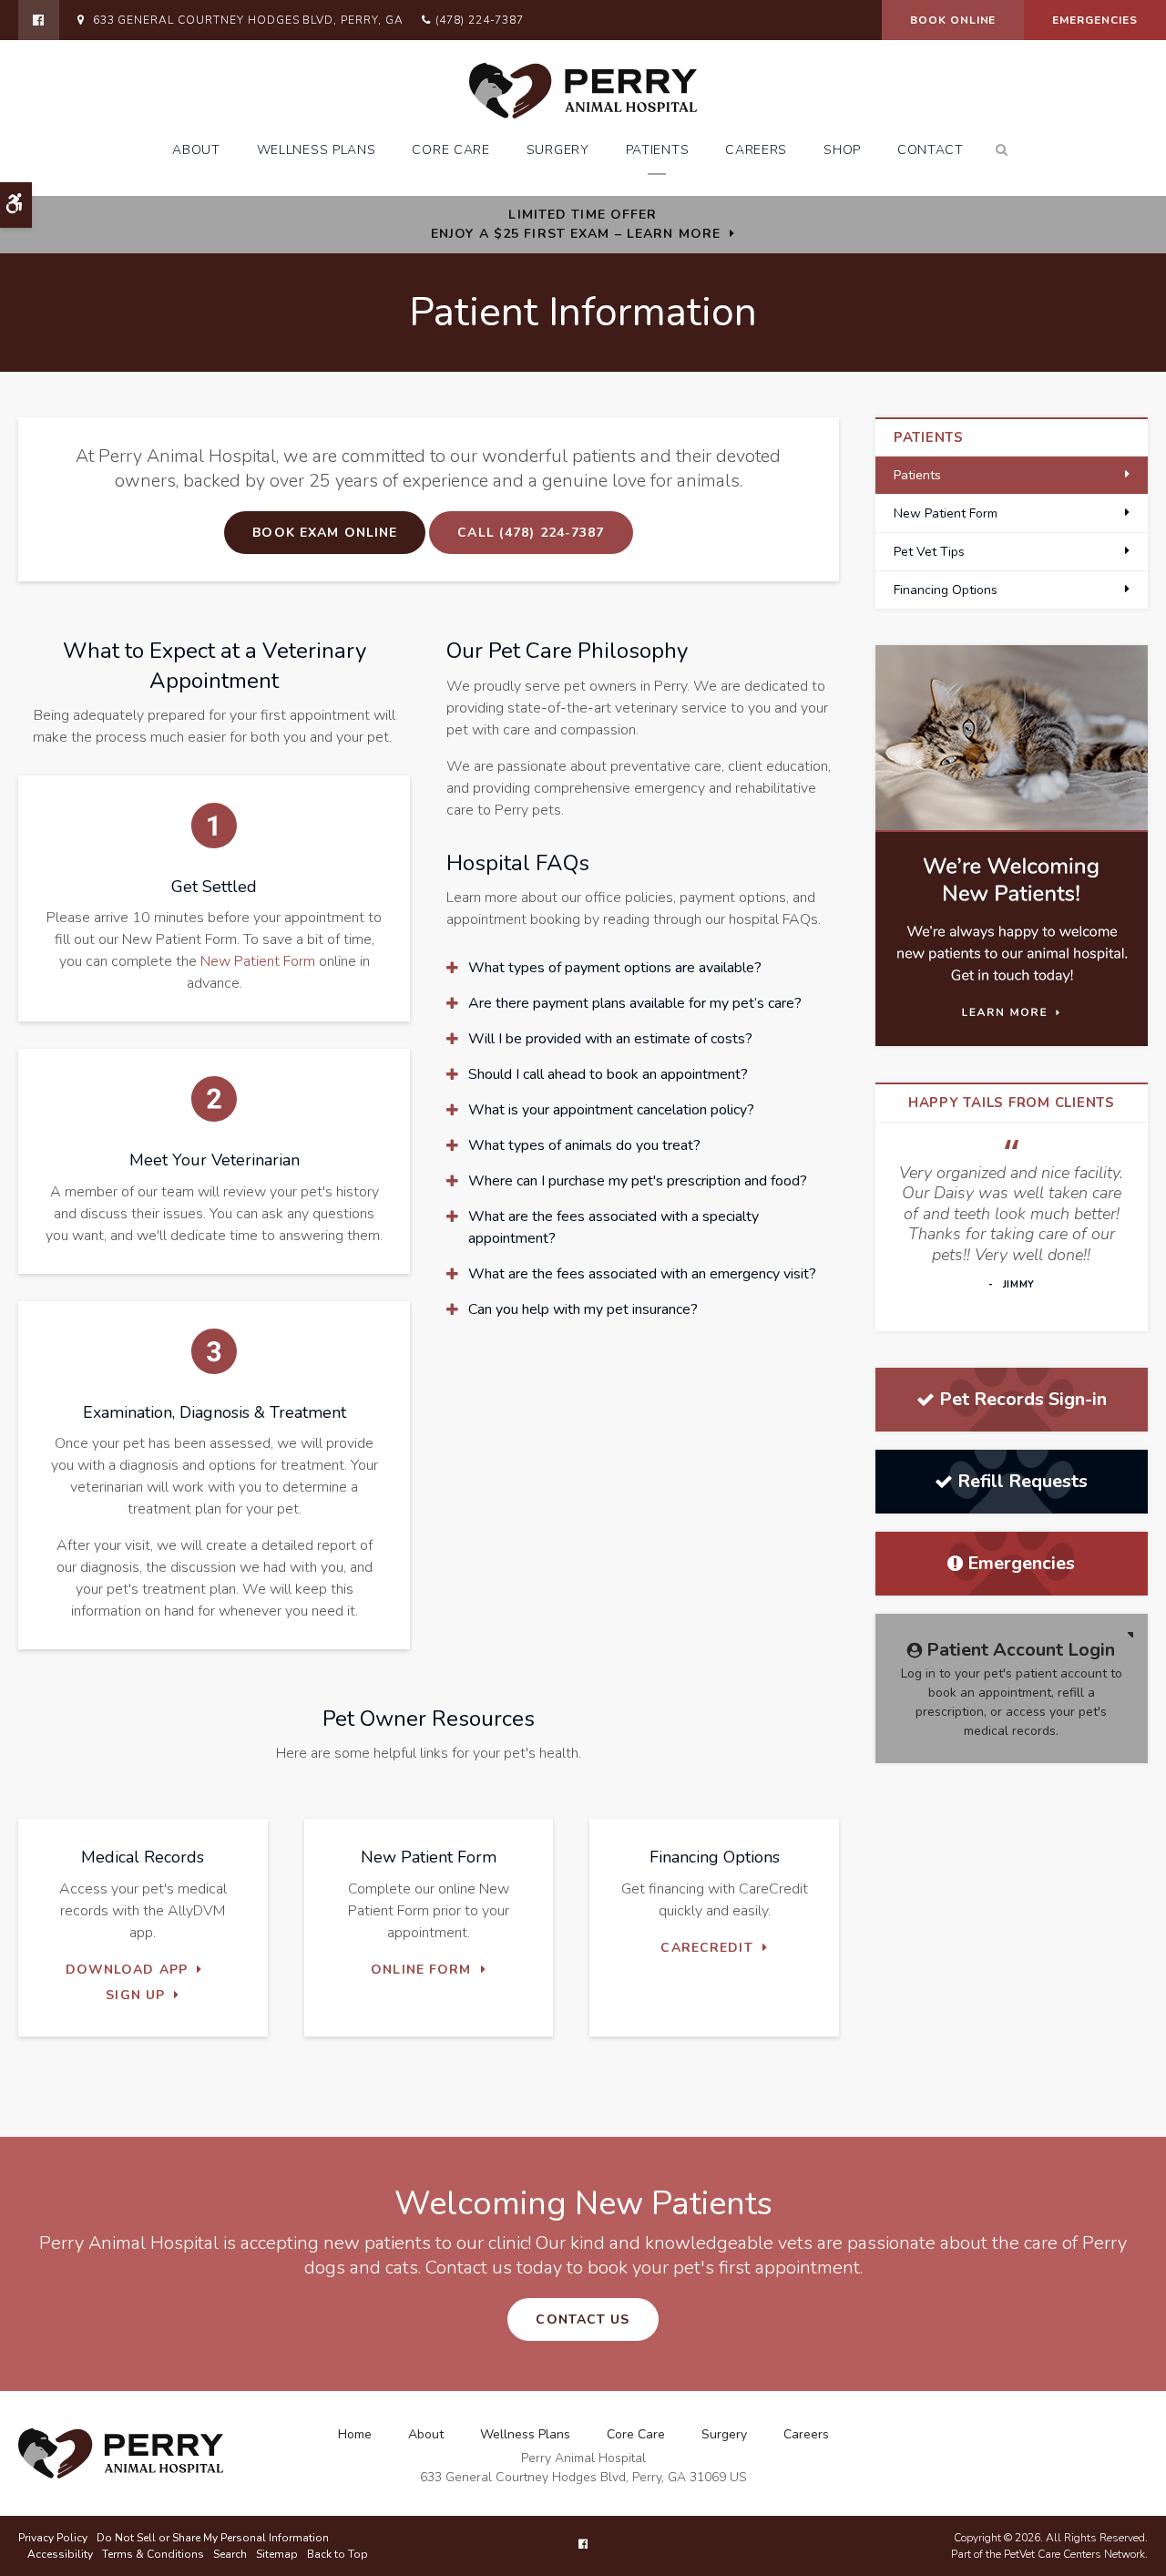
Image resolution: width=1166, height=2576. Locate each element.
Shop (842, 150)
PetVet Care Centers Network (1074, 2554)
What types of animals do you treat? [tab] (584, 1145)
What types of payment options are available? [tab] (615, 968)
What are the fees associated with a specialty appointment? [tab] (614, 1227)
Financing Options (946, 590)
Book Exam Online (325, 533)
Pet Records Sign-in (1023, 1399)
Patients (658, 150)
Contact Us (583, 2319)
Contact (931, 150)
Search (230, 2554)
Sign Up (135, 1995)
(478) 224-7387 (480, 20)
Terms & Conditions (153, 2554)
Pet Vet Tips (929, 552)
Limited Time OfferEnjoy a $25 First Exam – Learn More (576, 224)
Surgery (558, 150)
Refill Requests (1023, 1481)
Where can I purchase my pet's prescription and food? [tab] (638, 1181)
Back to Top (338, 2554)
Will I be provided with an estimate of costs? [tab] (610, 1039)
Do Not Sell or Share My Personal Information (213, 2538)
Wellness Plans (317, 150)
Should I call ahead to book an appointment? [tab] (608, 1074)
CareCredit (706, 1948)
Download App (127, 1970)
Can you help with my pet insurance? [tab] (583, 1309)
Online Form (421, 1970)
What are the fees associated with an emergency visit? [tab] (642, 1274)
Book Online (953, 20)
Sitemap (277, 2554)
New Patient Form (258, 961)
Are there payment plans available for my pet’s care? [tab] (635, 1003)
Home (355, 2434)
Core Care (450, 150)
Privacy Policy (53, 2538)
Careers (756, 150)
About (196, 150)
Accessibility (60, 2554)
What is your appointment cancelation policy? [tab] (611, 1110)
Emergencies (1095, 20)
